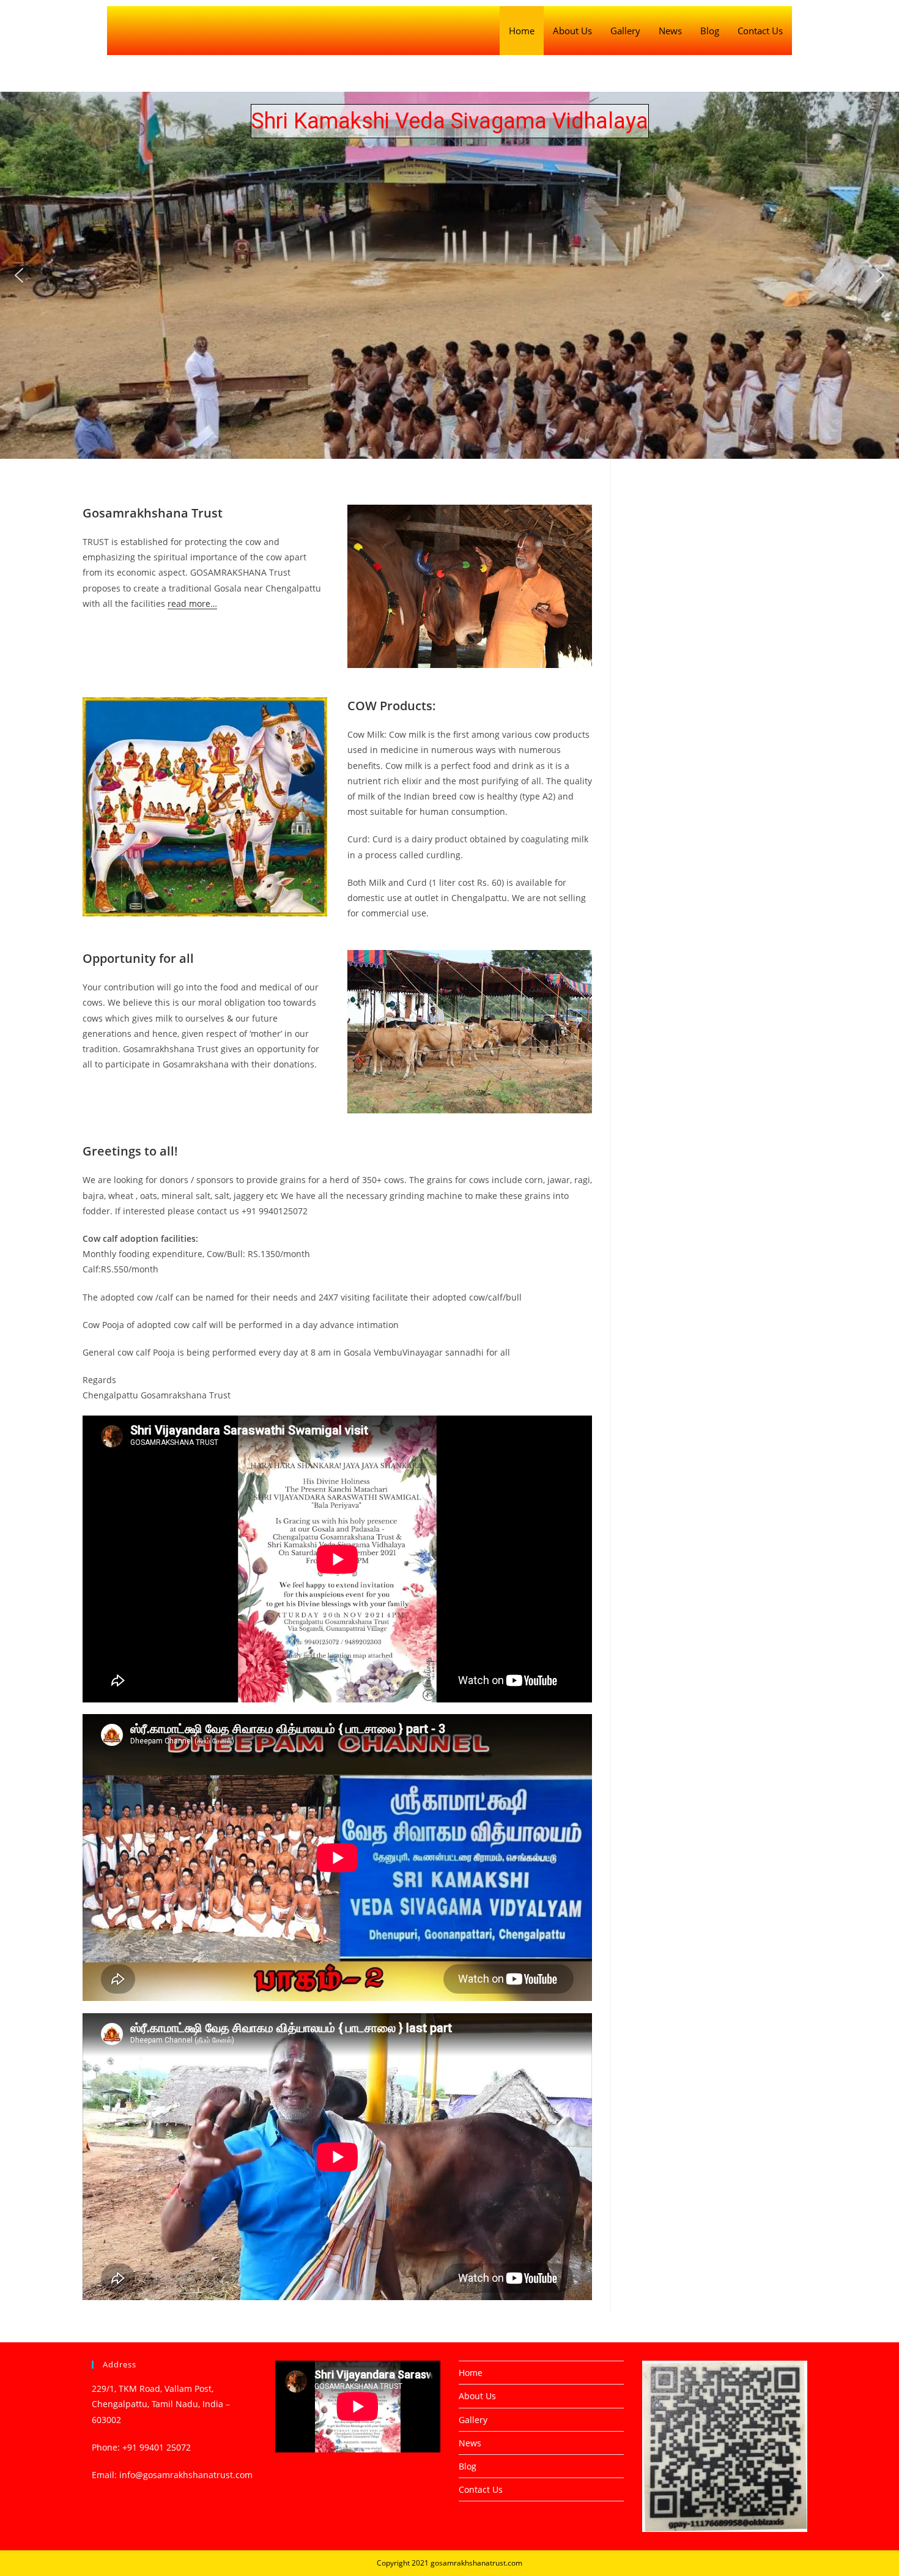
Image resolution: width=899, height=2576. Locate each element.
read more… (192, 603)
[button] (19, 275)
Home (522, 31)
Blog (710, 31)
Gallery (625, 31)
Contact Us (760, 31)
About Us (572, 31)
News (670, 31)
